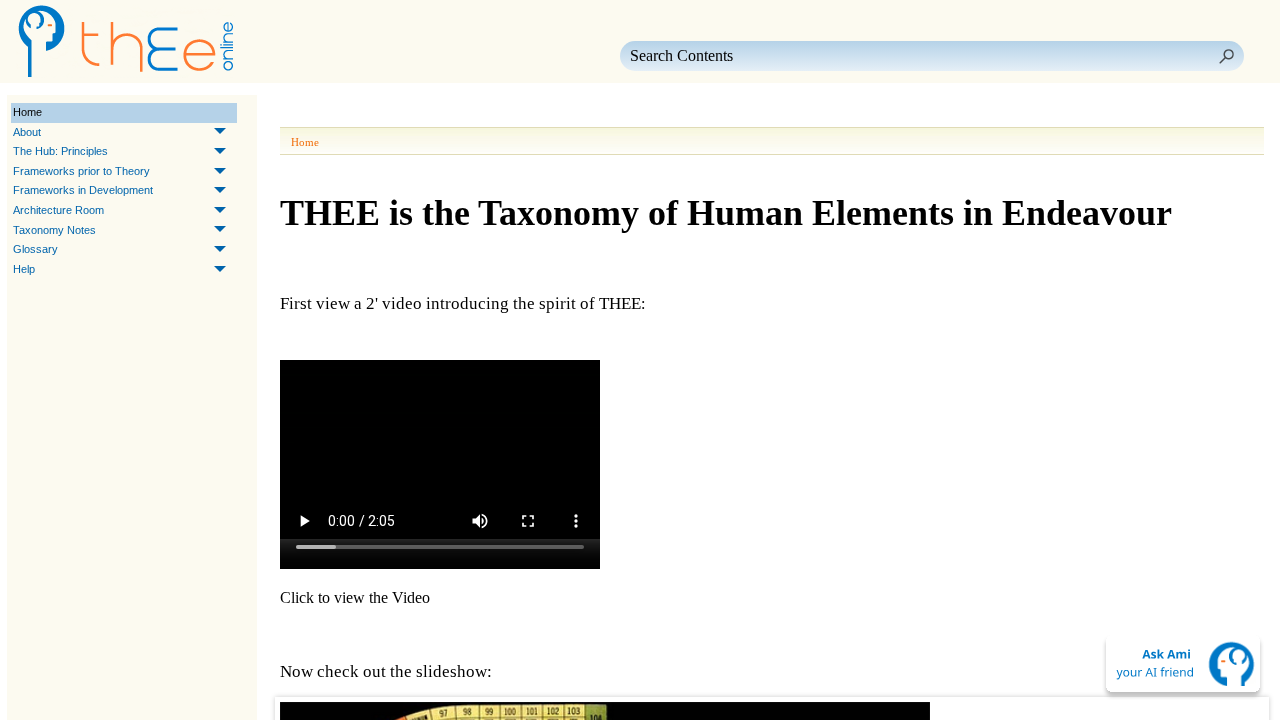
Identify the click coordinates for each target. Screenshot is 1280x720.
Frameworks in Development (83, 190)
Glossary (35, 249)
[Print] (394, 113)
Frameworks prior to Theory (81, 171)
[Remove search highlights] (466, 113)
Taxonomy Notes (54, 230)
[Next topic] (326, 113)
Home (27, 112)
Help (24, 269)
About (27, 132)
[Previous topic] (298, 113)
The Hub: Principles (60, 151)
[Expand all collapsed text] (430, 113)
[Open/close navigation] (358, 113)
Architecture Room (58, 210)
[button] (1226, 56)
